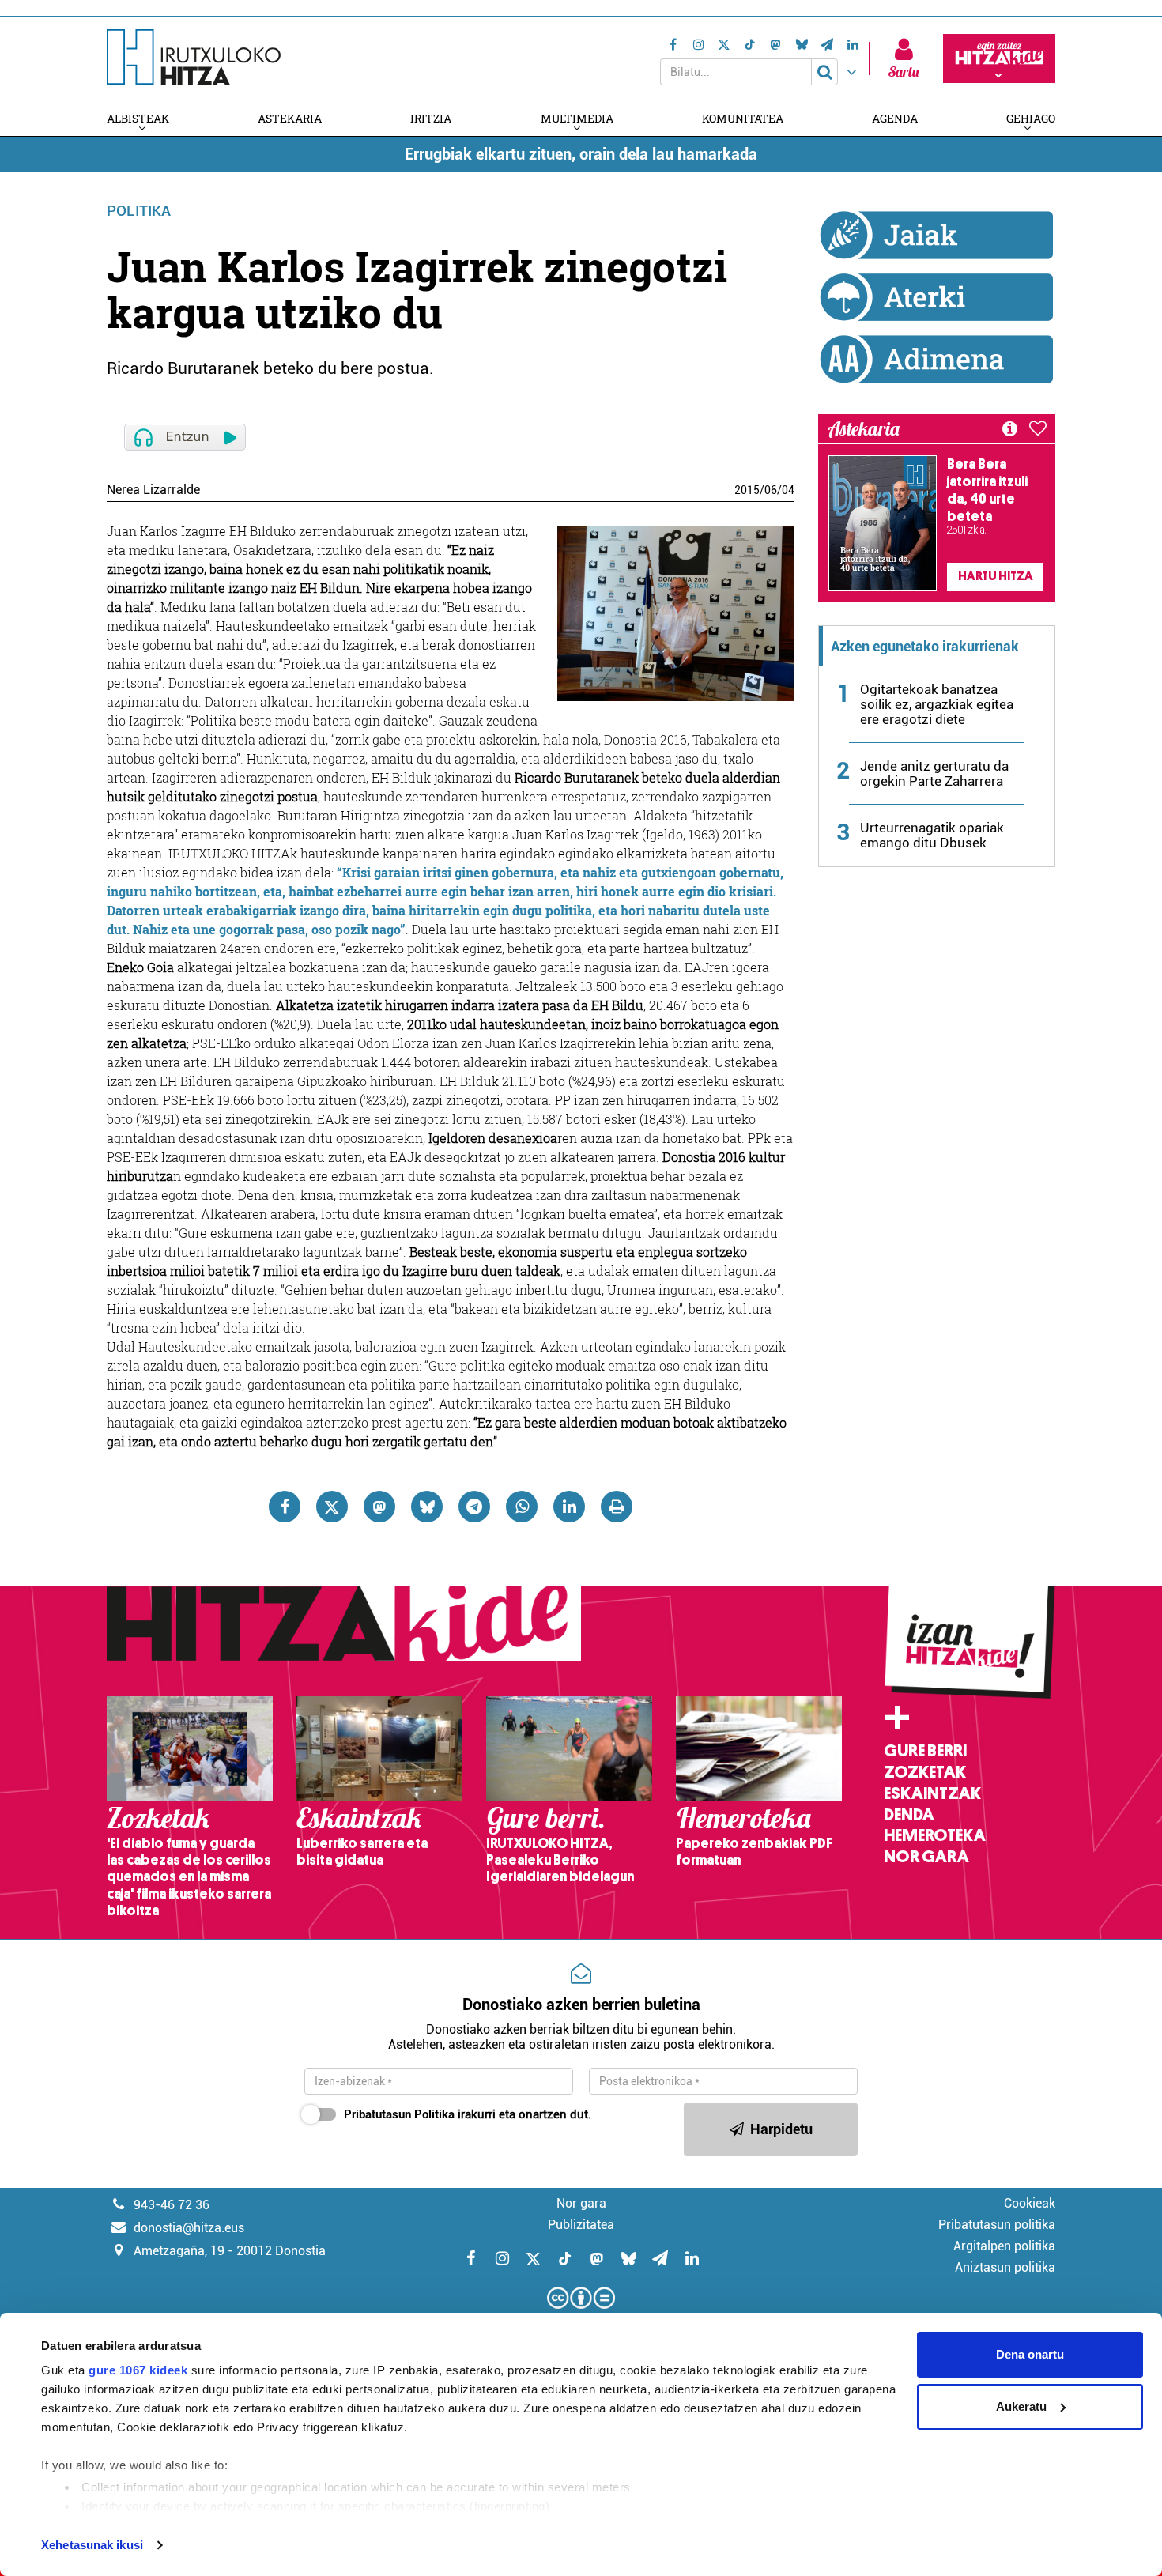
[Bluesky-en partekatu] (427, 1507)
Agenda (895, 118)
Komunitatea (743, 118)
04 (788, 490)
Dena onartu (1030, 2354)
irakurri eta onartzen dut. (468, 2114)
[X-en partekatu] (332, 1507)
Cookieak (1030, 2203)
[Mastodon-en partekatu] (379, 1507)
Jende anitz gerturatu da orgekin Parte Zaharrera (934, 773)
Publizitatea (581, 2225)
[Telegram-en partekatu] (474, 1507)
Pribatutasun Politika (399, 2114)
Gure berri (925, 1751)
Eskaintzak (932, 1793)
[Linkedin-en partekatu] (569, 1507)
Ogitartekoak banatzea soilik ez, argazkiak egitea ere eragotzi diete (937, 704)
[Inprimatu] (617, 1507)
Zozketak (925, 1772)
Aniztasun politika (1005, 2267)
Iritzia (431, 118)
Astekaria (290, 118)
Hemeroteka (935, 1835)
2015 (747, 490)
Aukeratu (1021, 2406)
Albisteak (138, 118)
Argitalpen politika (1004, 2246)
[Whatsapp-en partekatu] (522, 1507)
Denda (909, 1815)
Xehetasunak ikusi (92, 2545)
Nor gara (926, 1857)
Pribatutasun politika (997, 2225)
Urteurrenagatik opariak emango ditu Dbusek (932, 835)
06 (771, 490)
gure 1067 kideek (138, 2370)
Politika (139, 211)
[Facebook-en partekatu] (285, 1507)
